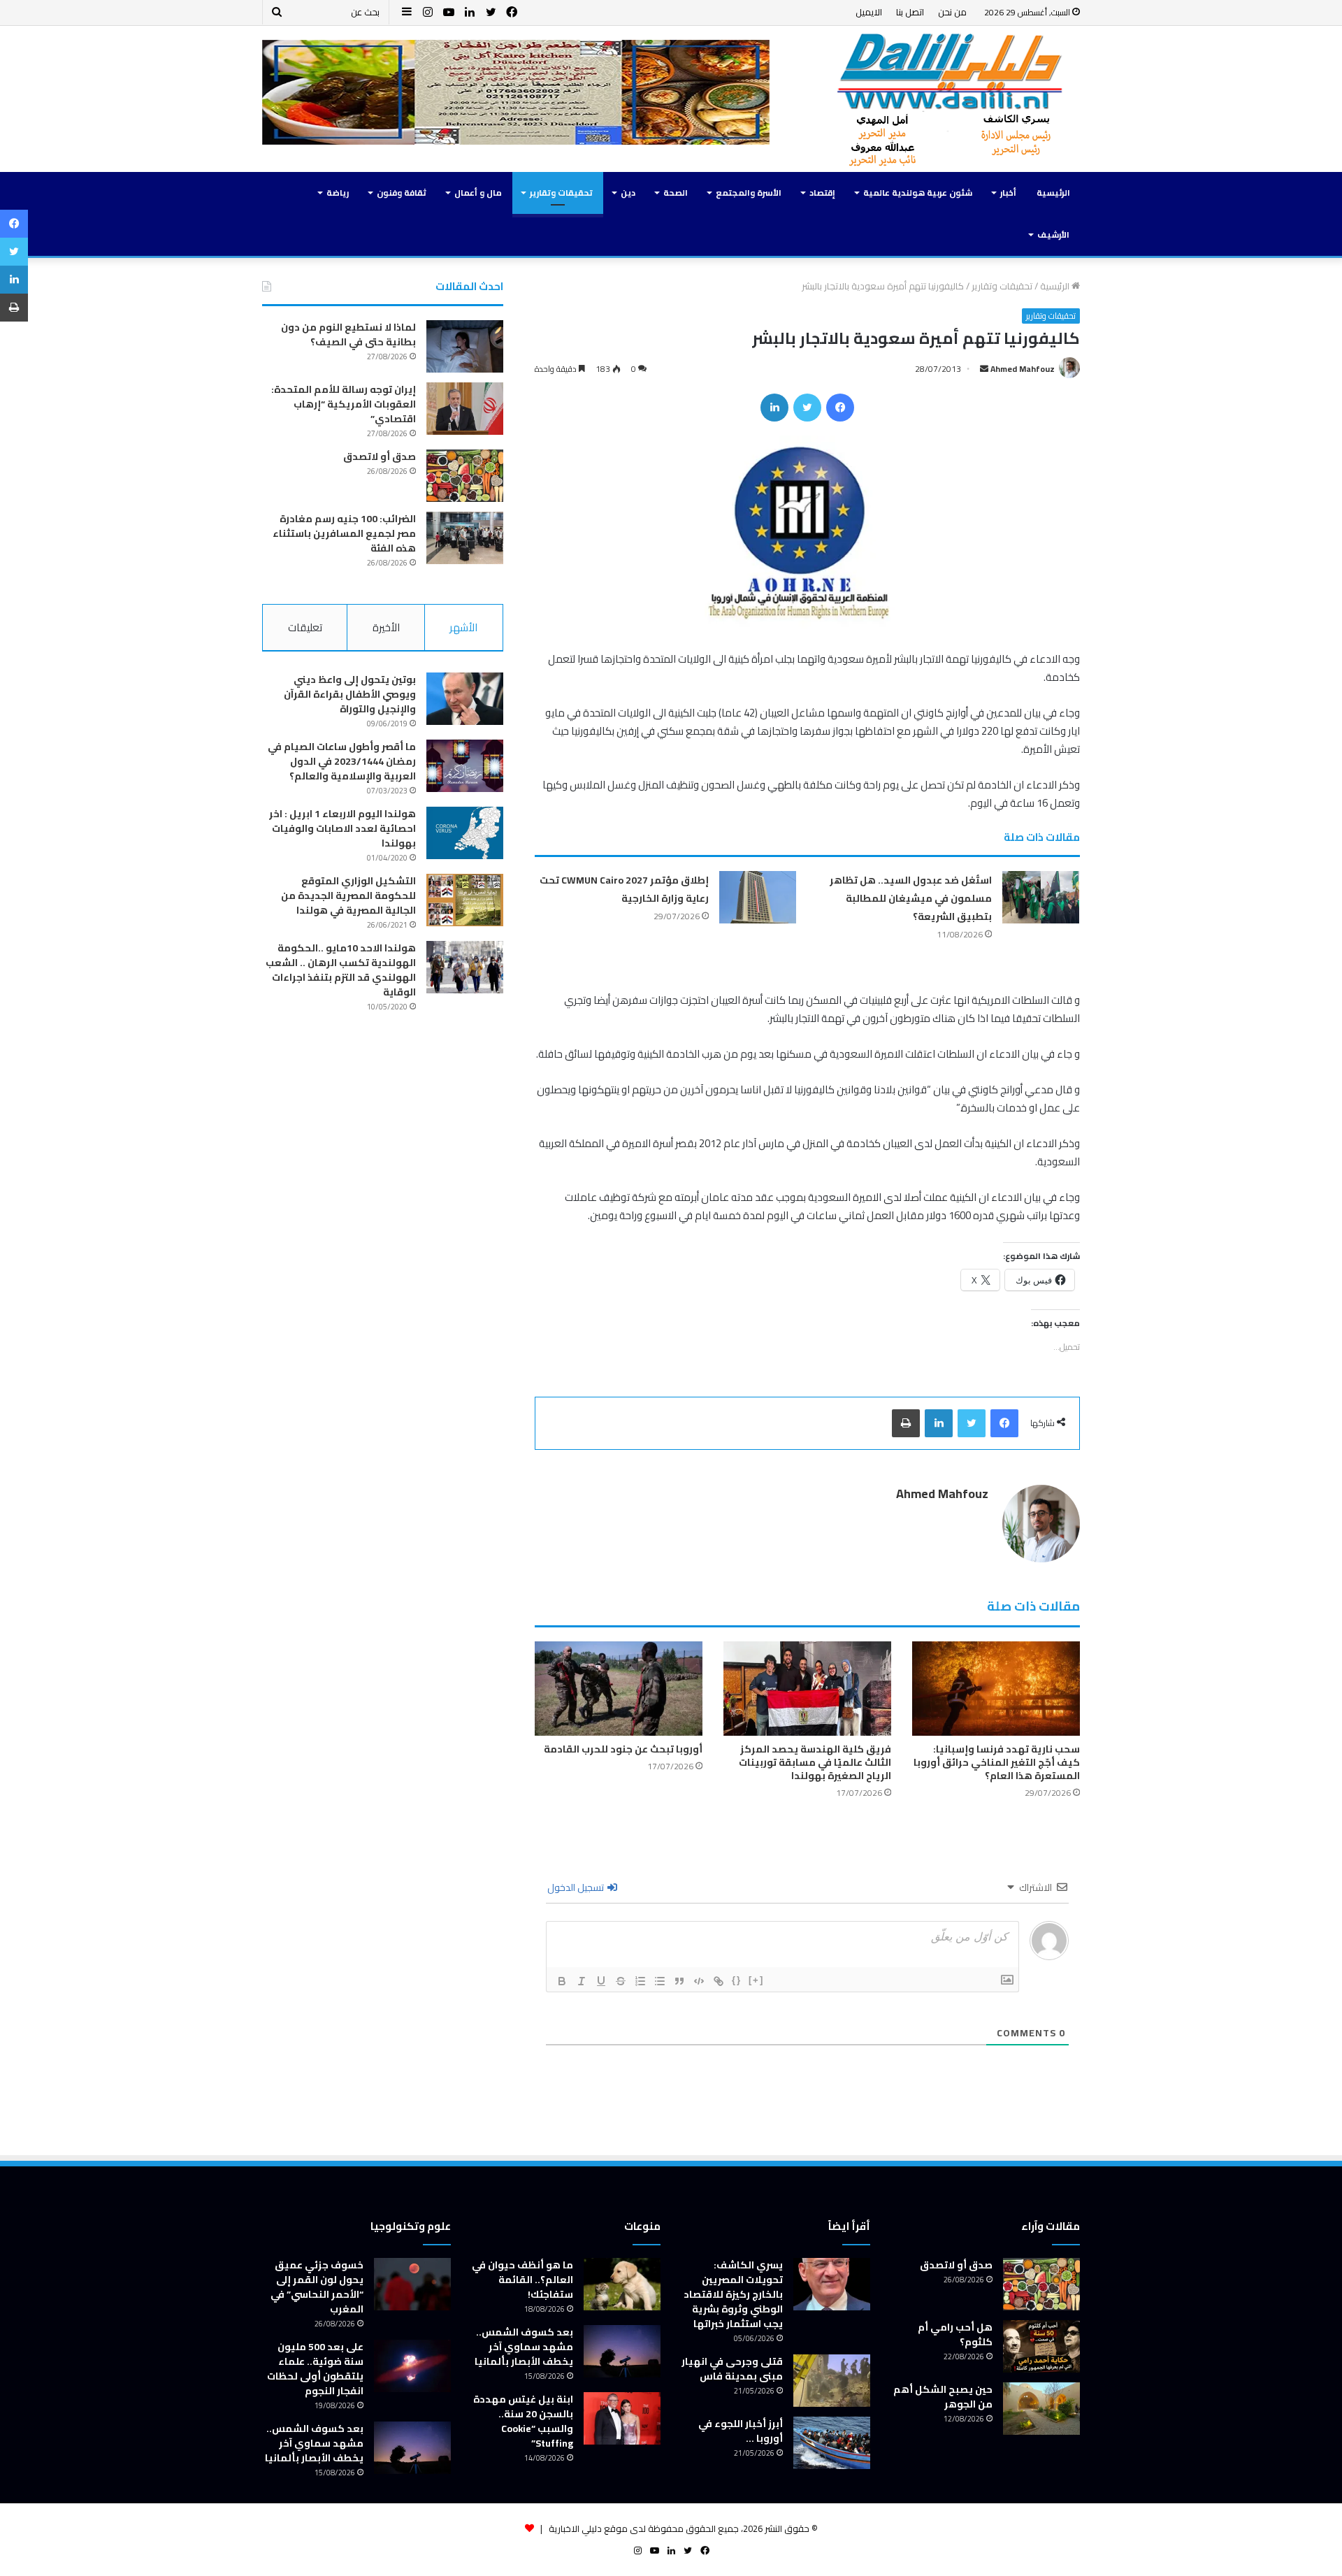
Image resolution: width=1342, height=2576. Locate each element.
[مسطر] (601, 1981)
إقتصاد (822, 193)
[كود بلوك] (699, 1981)
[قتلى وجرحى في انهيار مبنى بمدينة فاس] (832, 2381)
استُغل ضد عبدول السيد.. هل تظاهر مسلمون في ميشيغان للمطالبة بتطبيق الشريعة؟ (911, 898)
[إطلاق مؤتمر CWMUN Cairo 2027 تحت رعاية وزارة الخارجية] (758, 897)
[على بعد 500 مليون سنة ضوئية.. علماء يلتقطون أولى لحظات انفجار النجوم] (412, 2366)
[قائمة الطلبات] (640, 1981)
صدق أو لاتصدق (380, 456)
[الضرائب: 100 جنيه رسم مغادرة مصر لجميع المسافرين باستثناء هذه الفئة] (465, 538)
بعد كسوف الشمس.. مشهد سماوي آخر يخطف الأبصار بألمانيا (524, 2347)
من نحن (952, 12)
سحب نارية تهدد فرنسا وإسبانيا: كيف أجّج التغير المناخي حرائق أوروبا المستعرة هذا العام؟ (997, 1762)
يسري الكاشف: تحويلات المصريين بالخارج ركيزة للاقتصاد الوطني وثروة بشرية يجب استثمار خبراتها (733, 2294)
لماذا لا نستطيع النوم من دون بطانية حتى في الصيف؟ (348, 334)
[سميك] (562, 1981)
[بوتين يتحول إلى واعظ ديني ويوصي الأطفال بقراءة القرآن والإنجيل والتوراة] (465, 699)
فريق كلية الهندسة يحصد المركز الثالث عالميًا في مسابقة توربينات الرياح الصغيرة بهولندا (815, 1762)
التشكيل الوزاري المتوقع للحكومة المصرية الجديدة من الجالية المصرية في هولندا (348, 895)
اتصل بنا (910, 12)
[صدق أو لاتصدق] (465, 476)
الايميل (869, 12)
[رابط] (719, 1981)
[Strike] (621, 1981)
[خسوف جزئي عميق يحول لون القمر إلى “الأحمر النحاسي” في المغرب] (412, 2284)
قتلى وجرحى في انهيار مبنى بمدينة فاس (732, 2369)
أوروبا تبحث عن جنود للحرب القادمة (623, 1749)
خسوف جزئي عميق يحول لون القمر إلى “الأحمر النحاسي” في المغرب (317, 2287)
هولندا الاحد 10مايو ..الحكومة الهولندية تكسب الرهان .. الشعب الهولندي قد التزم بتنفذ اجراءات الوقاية (341, 970)
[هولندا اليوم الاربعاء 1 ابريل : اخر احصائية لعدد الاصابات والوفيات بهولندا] (465, 833)
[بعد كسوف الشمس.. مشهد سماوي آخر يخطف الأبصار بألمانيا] (622, 2351)
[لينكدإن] (774, 408)
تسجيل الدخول (577, 1887)
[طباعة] (906, 1423)
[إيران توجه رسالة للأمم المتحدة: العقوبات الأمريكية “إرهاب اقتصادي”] (465, 409)
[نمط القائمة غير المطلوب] (660, 1981)
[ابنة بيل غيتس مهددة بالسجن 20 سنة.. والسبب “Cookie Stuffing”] (622, 2418)
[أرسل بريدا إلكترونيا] (984, 369)
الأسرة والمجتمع (749, 193)
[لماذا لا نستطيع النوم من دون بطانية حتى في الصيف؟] (465, 346)
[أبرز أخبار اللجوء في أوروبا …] (832, 2443)
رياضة (338, 193)
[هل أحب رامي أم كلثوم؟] (1041, 2346)
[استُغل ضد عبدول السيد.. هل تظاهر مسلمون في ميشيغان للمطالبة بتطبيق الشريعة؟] (1041, 897)
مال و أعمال (478, 193)
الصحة (676, 193)
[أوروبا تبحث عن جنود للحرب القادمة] (619, 1689)
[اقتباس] (679, 1981)
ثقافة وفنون (402, 193)
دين (628, 193)
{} (737, 1980)
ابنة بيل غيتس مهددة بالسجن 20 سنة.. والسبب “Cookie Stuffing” (523, 2421)
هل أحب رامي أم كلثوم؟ (955, 2334)
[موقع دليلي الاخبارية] (951, 99)
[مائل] (582, 1981)
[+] (756, 1980)
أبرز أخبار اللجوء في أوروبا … (741, 2431)
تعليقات (305, 627)
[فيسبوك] (840, 408)
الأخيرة (386, 627)
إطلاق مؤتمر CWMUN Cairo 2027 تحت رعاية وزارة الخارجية (624, 889)
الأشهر (463, 627)
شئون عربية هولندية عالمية (918, 193)
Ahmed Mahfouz (1023, 369)
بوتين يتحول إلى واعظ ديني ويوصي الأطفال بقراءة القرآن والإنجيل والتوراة (350, 694)
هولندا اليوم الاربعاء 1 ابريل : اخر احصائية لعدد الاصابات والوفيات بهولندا (342, 828)
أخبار (1008, 193)
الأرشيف (1053, 235)
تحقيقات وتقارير (561, 193)
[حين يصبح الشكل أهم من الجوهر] (1041, 2409)
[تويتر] (807, 408)
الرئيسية (1053, 193)
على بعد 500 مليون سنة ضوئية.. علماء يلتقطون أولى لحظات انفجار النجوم (315, 2369)
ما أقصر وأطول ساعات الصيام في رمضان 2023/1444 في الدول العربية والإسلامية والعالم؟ (342, 761)
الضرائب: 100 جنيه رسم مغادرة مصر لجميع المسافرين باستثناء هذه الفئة (344, 533)
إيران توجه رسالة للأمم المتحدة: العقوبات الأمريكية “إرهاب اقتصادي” (344, 404)
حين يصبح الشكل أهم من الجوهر (943, 2397)
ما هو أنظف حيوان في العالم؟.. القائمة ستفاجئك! (522, 2280)
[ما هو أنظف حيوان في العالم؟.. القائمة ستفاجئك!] (622, 2284)
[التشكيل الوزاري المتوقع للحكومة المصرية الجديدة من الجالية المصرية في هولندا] (465, 900)
